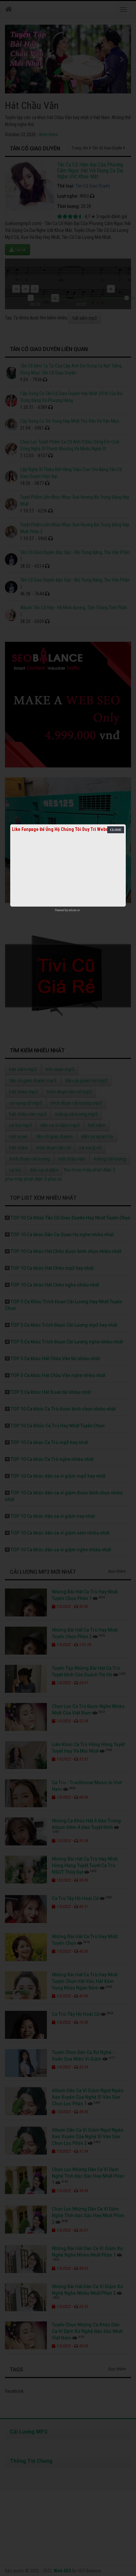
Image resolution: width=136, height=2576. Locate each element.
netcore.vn (74, 910)
